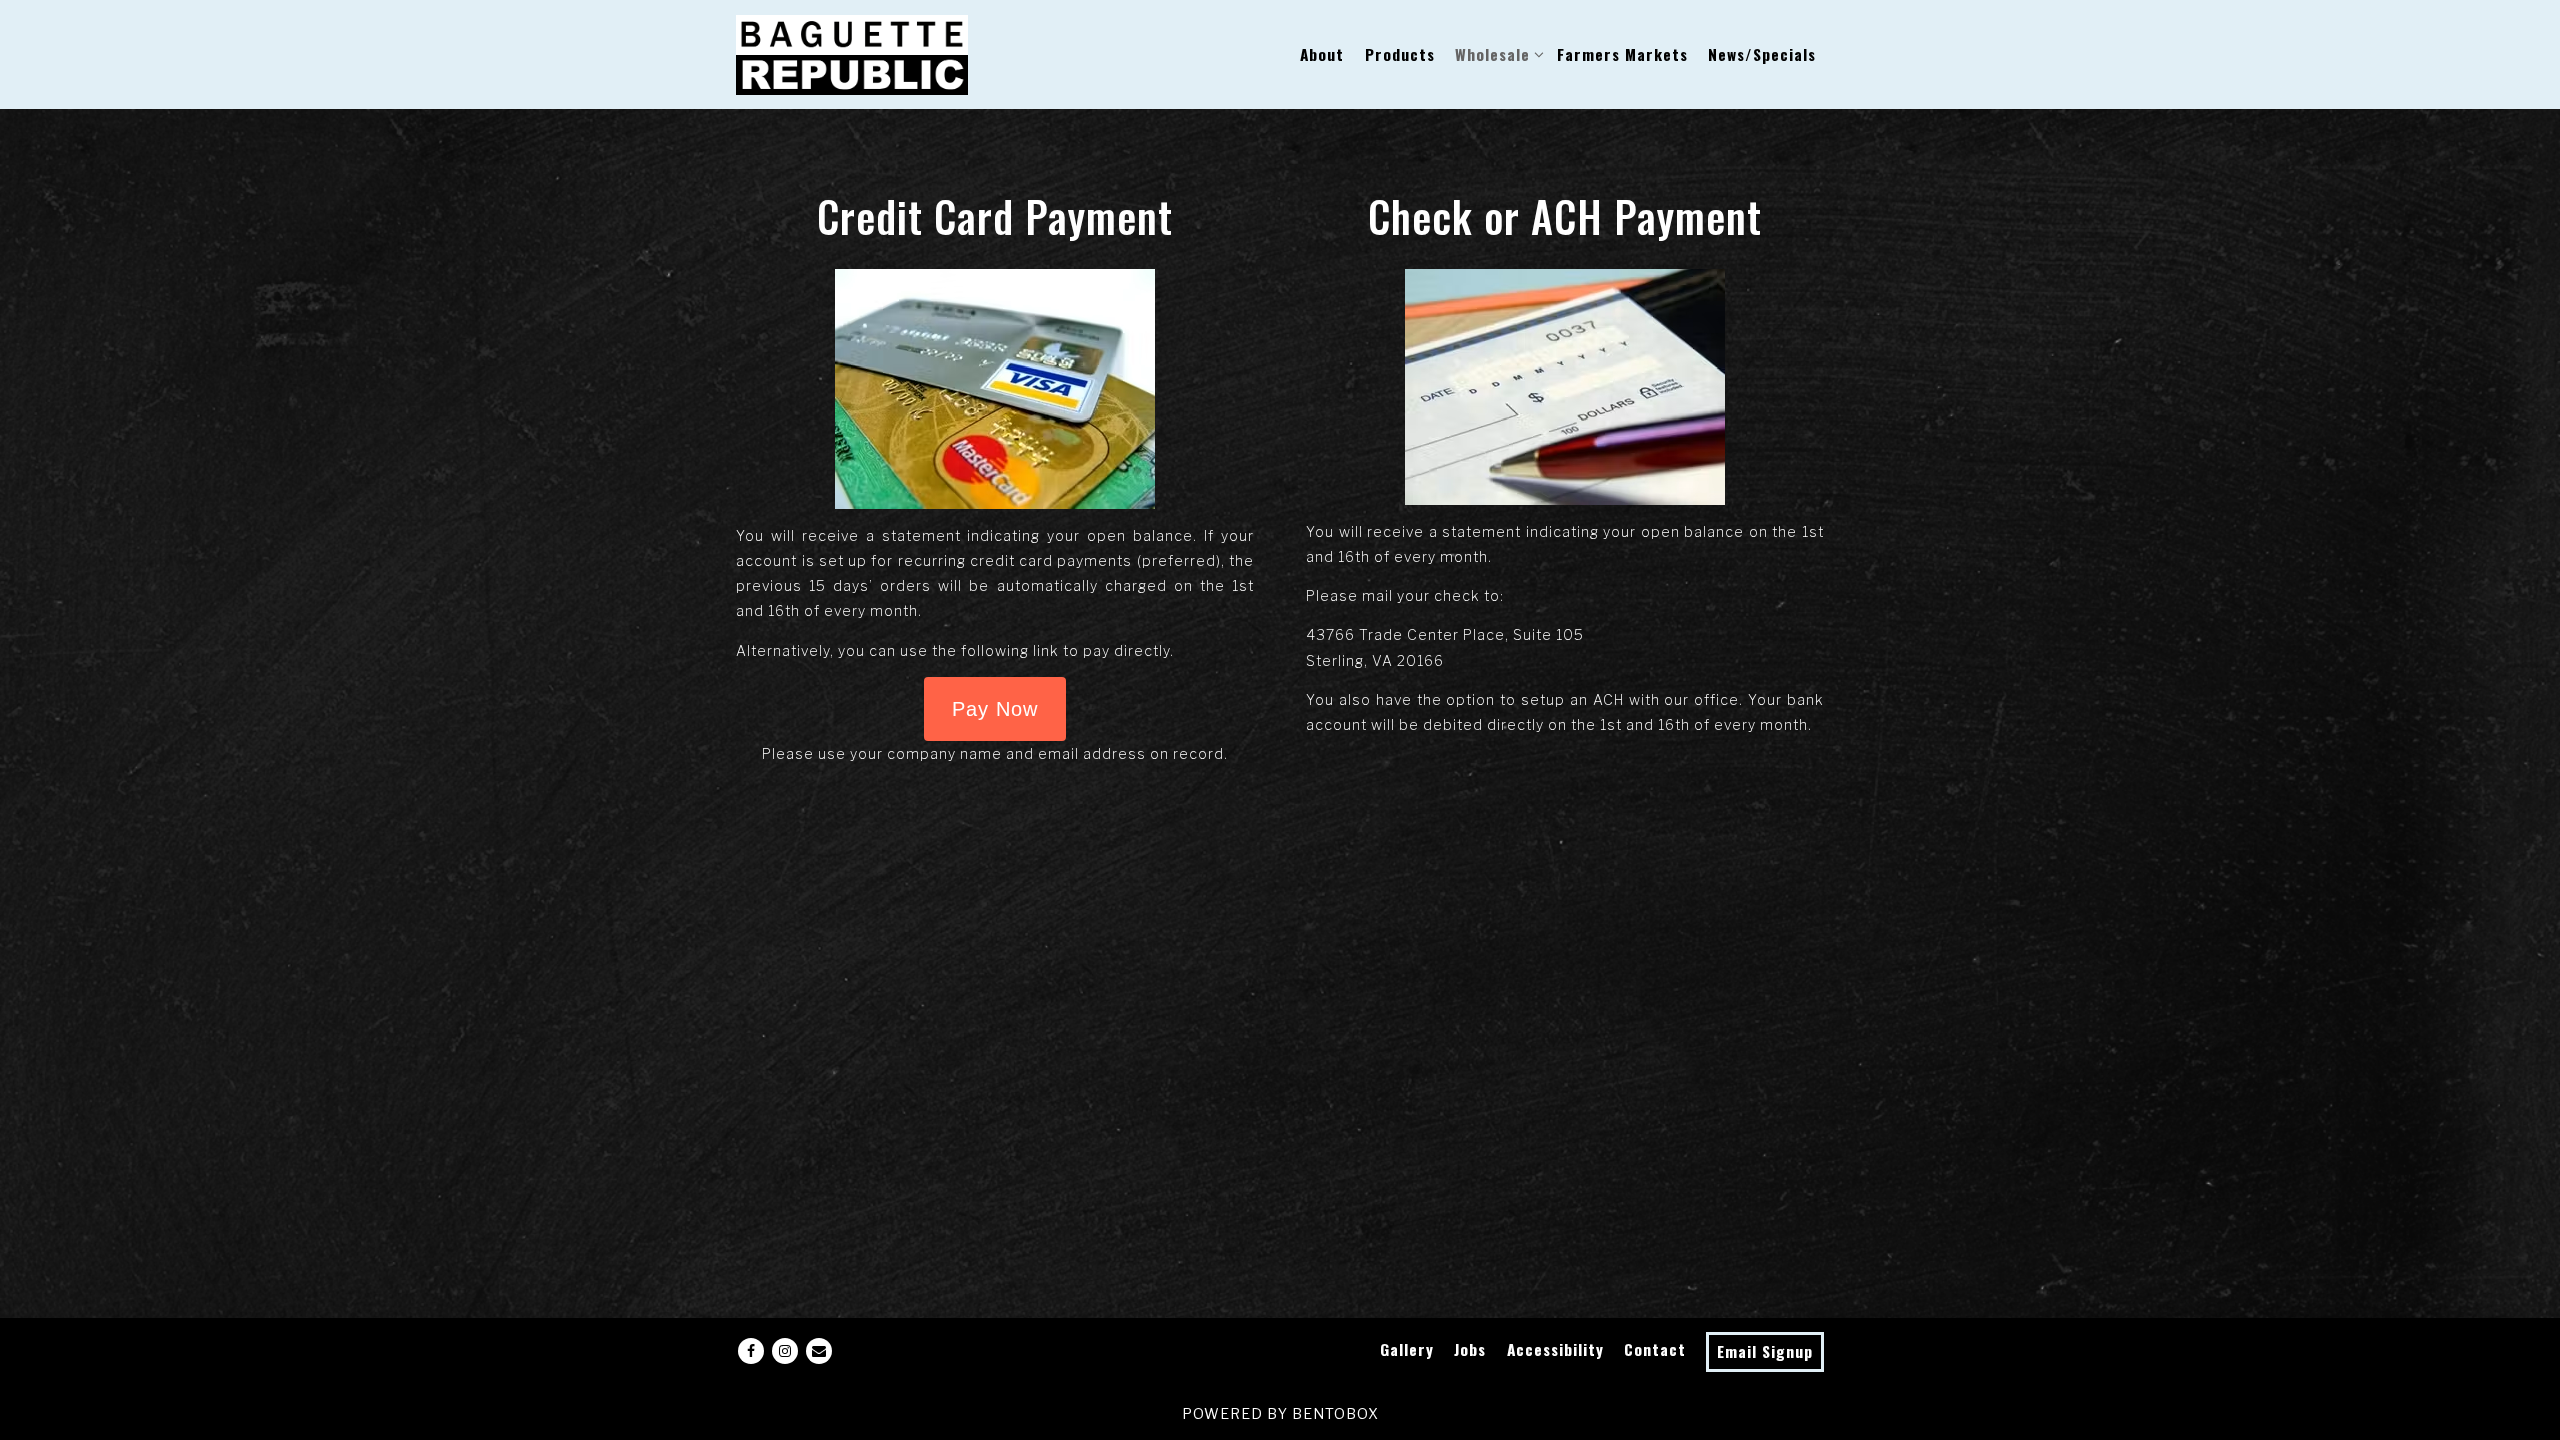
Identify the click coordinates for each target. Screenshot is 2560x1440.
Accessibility (1555, 1349)
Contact (1655, 1349)
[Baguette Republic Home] (852, 54)
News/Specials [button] (1762, 54)
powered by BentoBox (1280, 1413)
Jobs (1470, 1349)
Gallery (1407, 1349)
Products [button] (1400, 54)
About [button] (1322, 54)
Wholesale (1495, 53)
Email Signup (1765, 1351)
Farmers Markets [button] (1622, 54)
